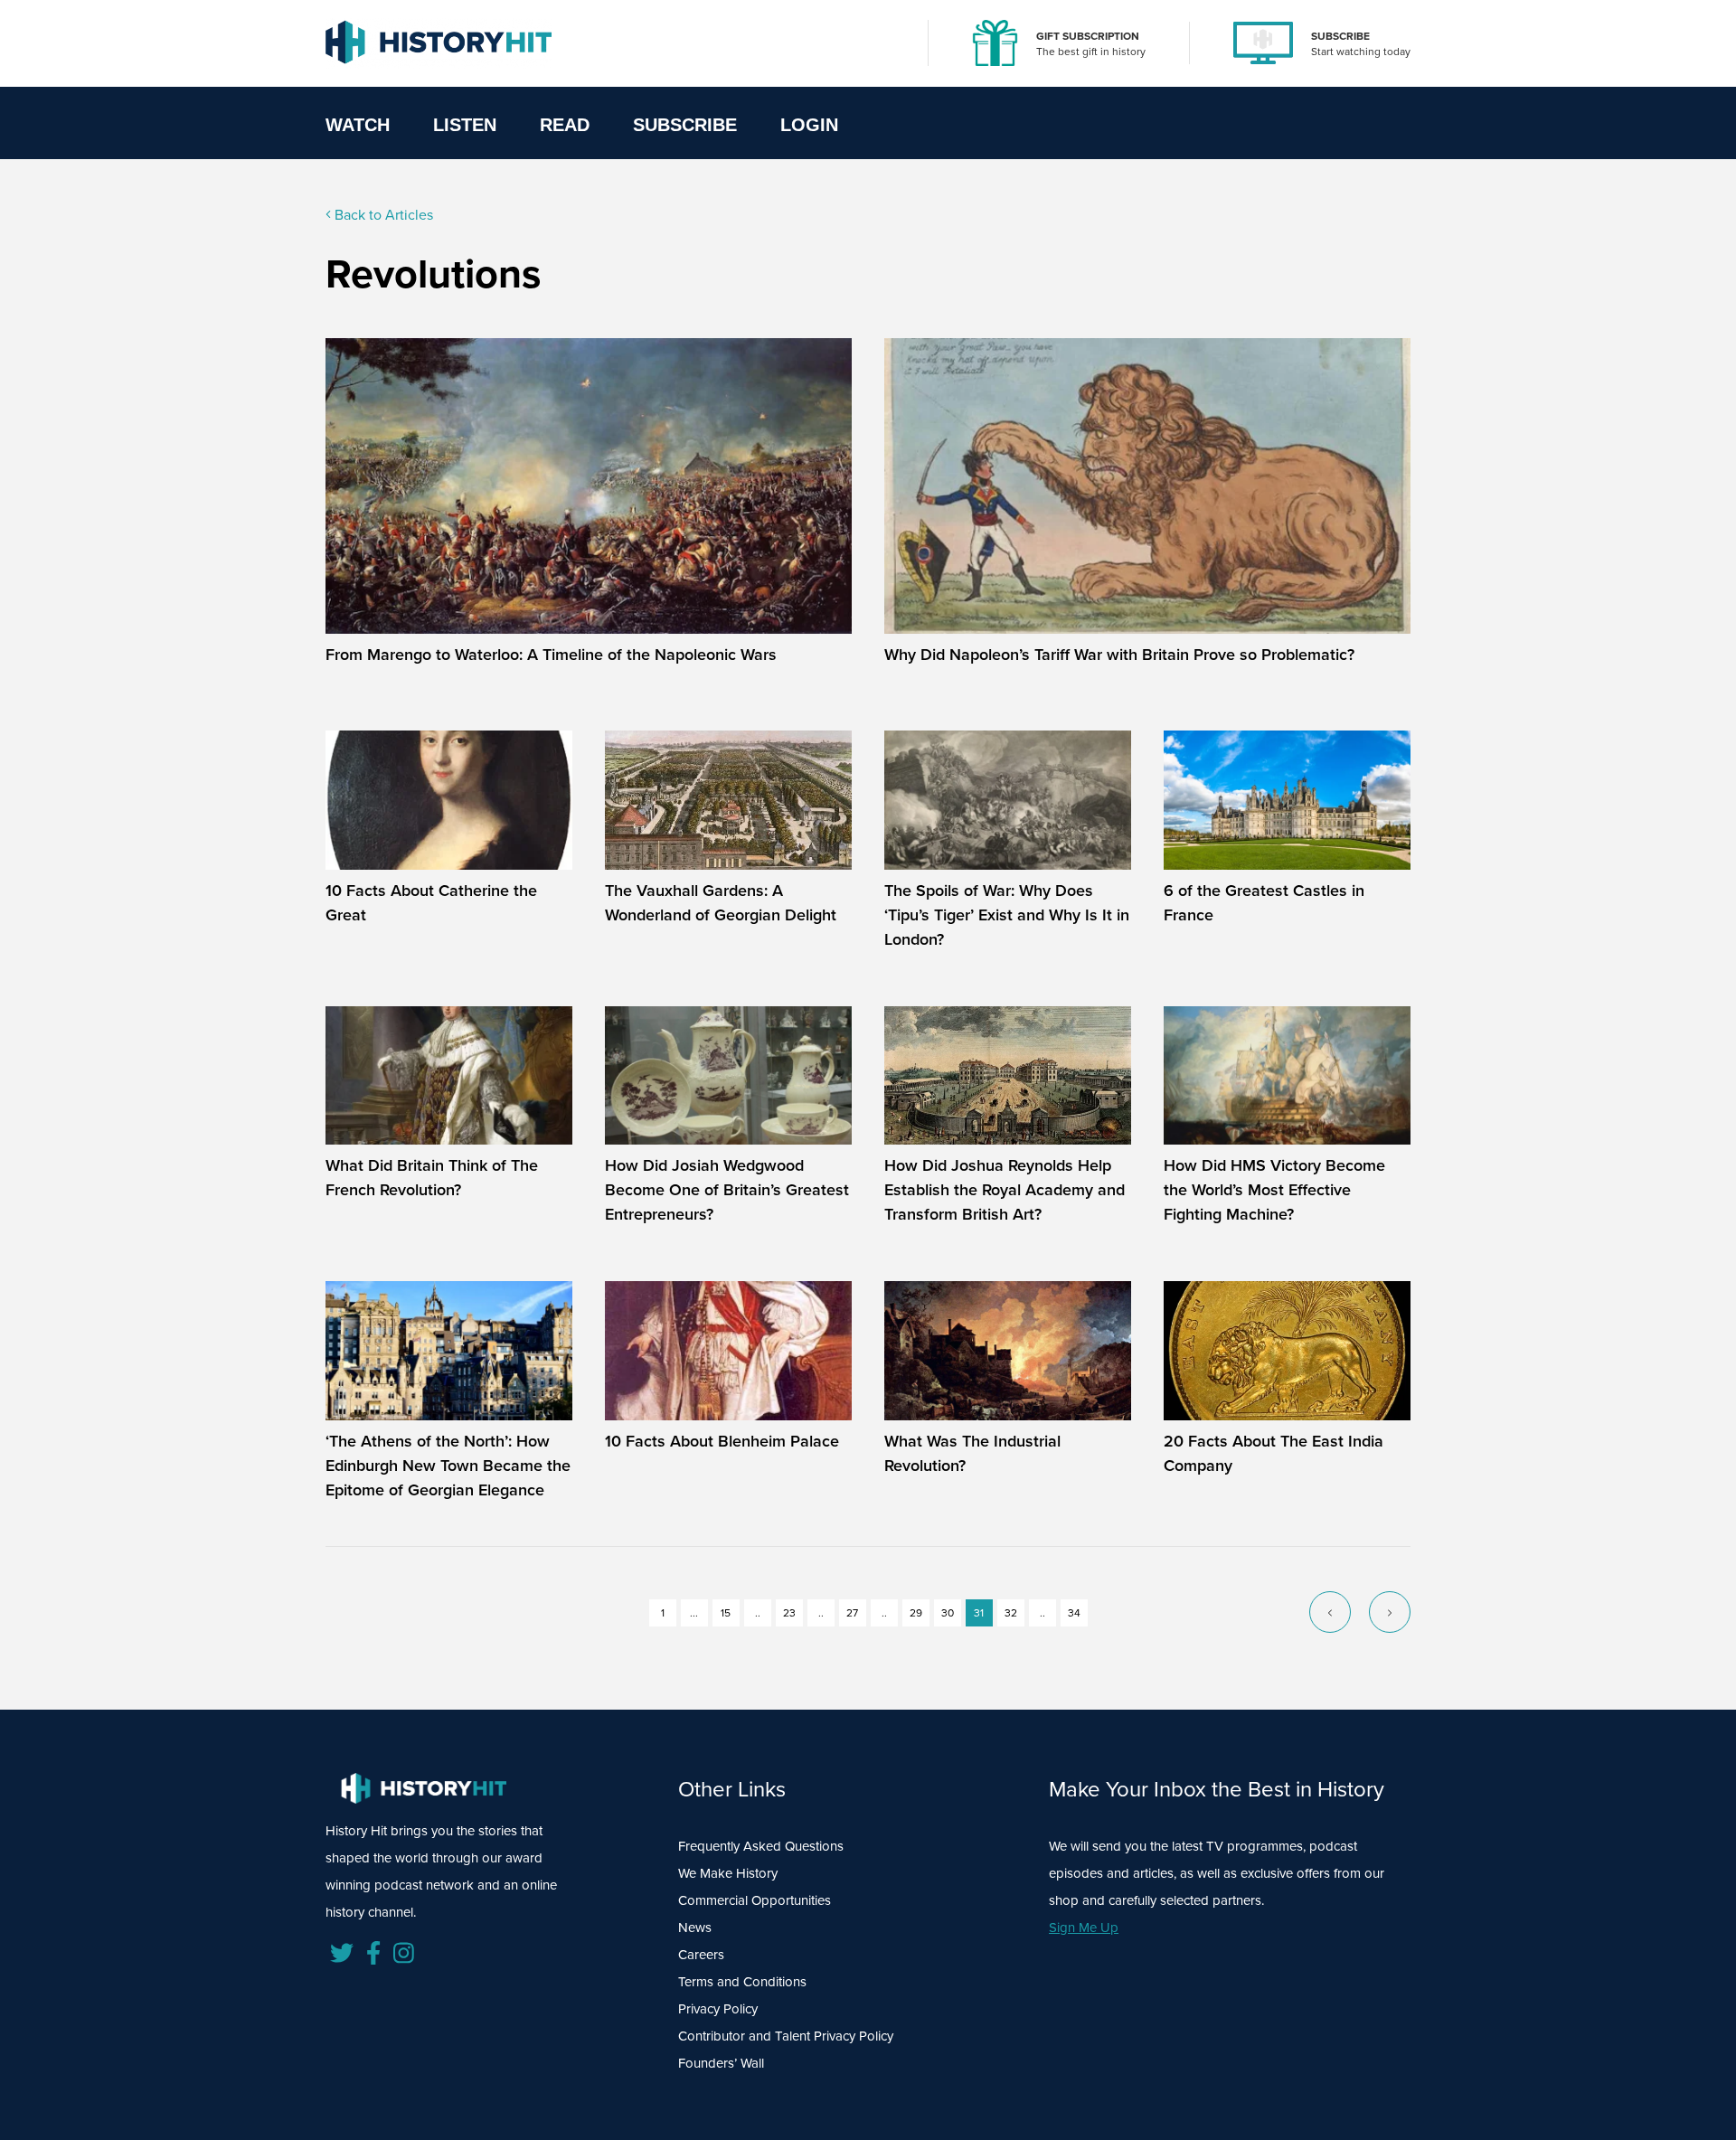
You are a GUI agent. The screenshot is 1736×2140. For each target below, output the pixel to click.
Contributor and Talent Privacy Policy (786, 2036)
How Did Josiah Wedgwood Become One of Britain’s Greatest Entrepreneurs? (727, 1190)
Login (809, 125)
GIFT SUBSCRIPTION (1088, 36)
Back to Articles (382, 215)
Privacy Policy (718, 2009)
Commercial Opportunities (755, 1900)
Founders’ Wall (721, 2063)
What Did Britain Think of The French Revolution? (432, 1178)
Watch (358, 125)
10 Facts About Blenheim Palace (722, 1441)
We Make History (728, 1873)
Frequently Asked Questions (761, 1846)
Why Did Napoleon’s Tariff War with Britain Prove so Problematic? (1119, 655)
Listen (465, 125)
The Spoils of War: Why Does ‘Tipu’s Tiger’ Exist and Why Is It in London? (1007, 915)
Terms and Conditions (742, 1982)
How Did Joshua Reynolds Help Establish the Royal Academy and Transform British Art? (1005, 1190)
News (695, 1928)
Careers (701, 1955)
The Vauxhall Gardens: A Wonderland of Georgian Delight (721, 903)
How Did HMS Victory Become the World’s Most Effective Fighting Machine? (1274, 1190)
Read (565, 125)
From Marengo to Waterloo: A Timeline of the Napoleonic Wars (551, 655)
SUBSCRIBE (1340, 36)
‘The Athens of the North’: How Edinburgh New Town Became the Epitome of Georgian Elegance (448, 1466)
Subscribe (685, 125)
